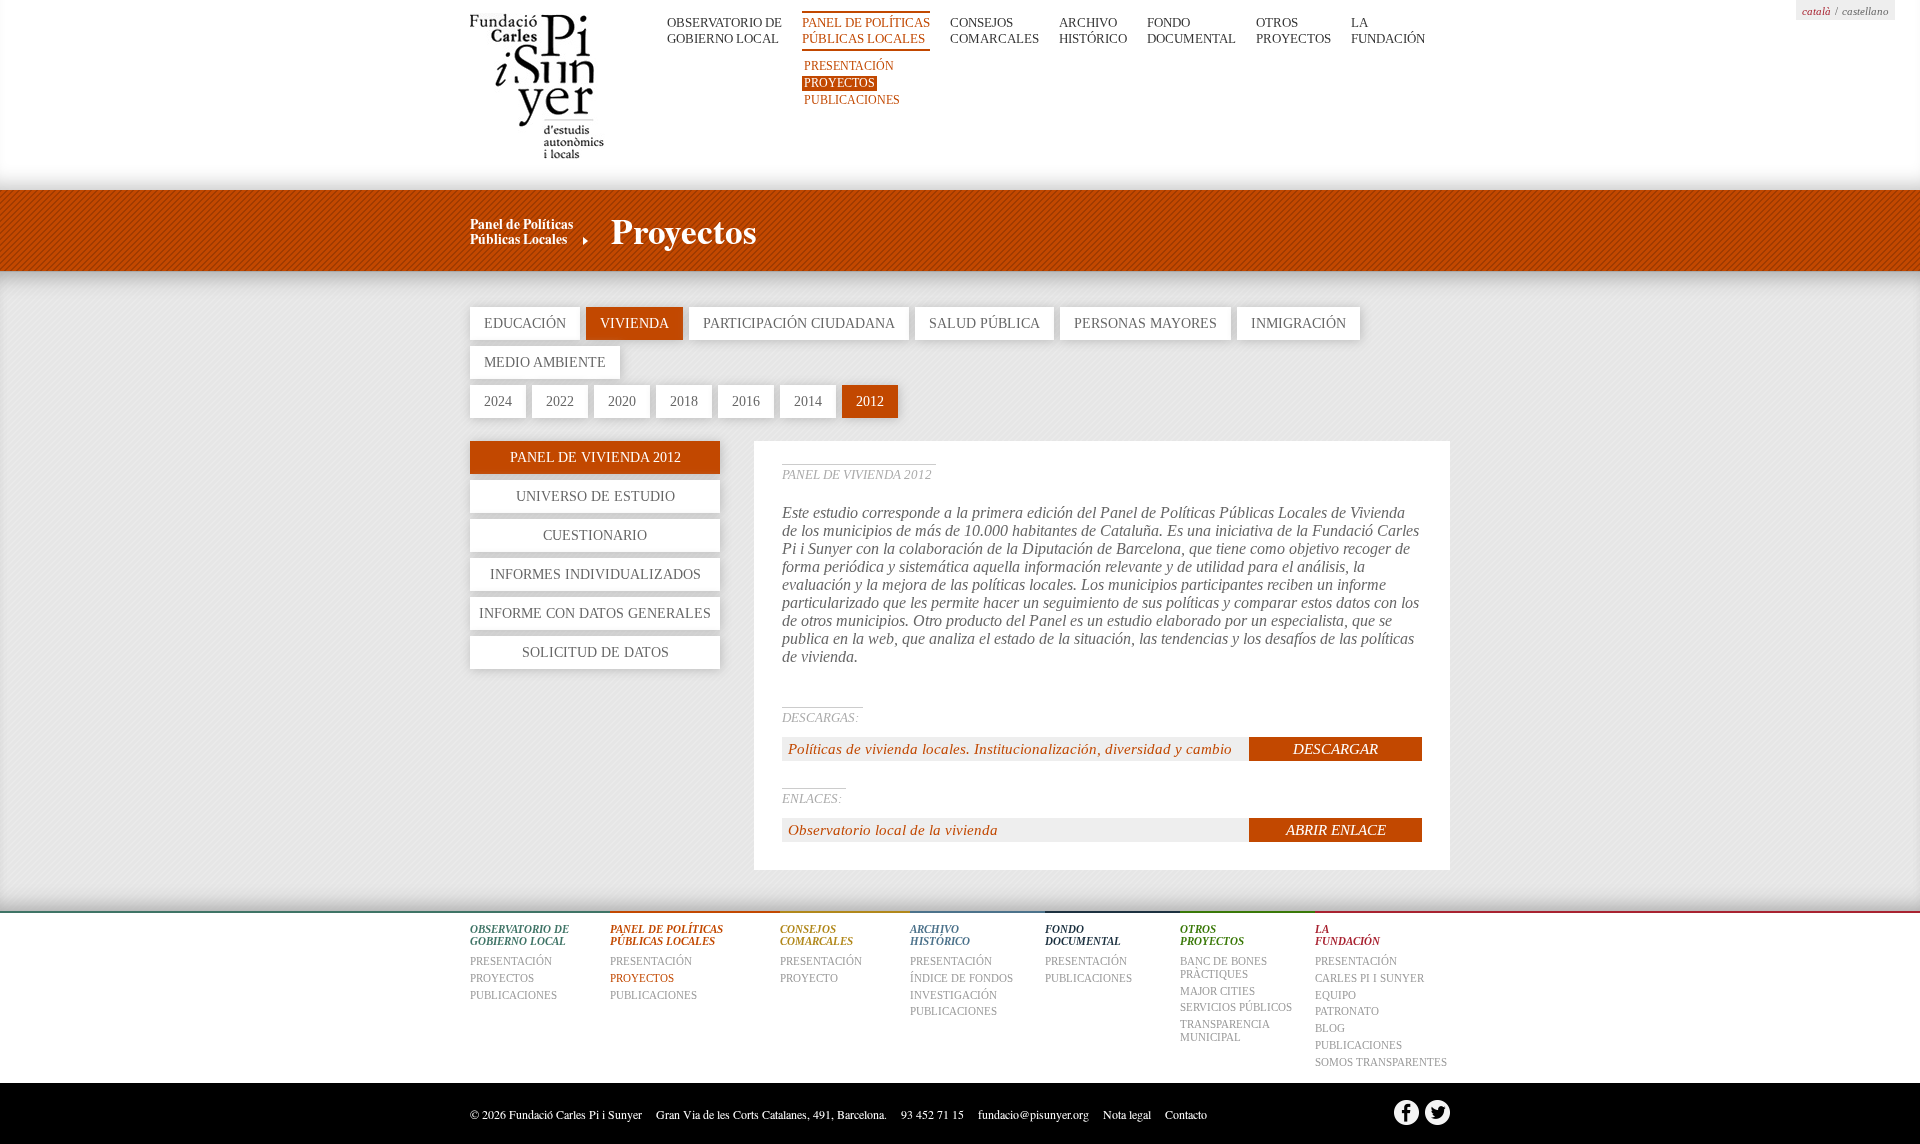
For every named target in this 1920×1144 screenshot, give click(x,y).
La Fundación (1388, 31)
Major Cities (1217, 991)
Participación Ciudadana (799, 323)
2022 (560, 401)
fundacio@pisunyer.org (1033, 1114)
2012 (870, 401)
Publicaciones (852, 100)
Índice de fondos (961, 978)
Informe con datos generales (595, 613)
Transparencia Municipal (1224, 1030)
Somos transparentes (1381, 1062)
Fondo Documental (1191, 31)
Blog (1330, 1028)
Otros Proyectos (1293, 31)
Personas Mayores (1145, 323)
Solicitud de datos (595, 652)
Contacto (1186, 1114)
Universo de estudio (595, 496)
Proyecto (809, 978)
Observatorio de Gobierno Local (724, 31)
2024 (498, 401)
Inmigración (1298, 323)
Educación (525, 323)
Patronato (1347, 1011)
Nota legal (1127, 1114)
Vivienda (634, 323)
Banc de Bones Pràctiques (1223, 967)
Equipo (1335, 995)
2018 (684, 401)
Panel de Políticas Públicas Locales (866, 31)
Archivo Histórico (1093, 31)
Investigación (953, 995)
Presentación (849, 66)
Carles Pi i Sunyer (1369, 978)
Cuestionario (595, 535)
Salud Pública (984, 323)
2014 (808, 401)
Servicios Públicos (1236, 1007)
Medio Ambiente (545, 362)
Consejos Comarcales (994, 31)
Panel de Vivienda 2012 (595, 457)
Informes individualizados (595, 574)
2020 (622, 401)
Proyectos (839, 83)
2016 (746, 401)
